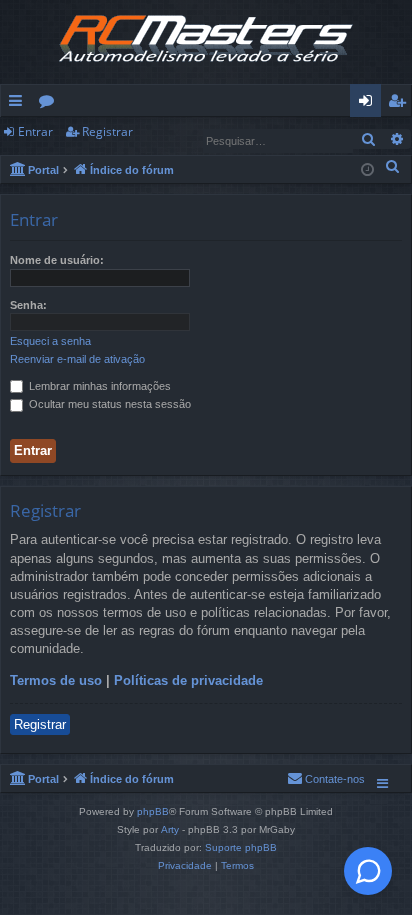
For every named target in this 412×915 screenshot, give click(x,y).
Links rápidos (19, 104)
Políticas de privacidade (188, 680)
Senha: (28, 305)
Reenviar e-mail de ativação (77, 359)
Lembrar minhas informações (98, 386)
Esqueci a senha (50, 341)
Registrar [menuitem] (401, 104)
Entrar (35, 131)
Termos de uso (56, 680)
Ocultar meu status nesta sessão (108, 404)
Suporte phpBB (241, 847)
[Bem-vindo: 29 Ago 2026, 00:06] (367, 168)
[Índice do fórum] (206, 42)
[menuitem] (393, 166)
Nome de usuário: (57, 260)
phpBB (153, 811)
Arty (170, 829)
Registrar (107, 131)
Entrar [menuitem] (370, 104)
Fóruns (50, 104)
